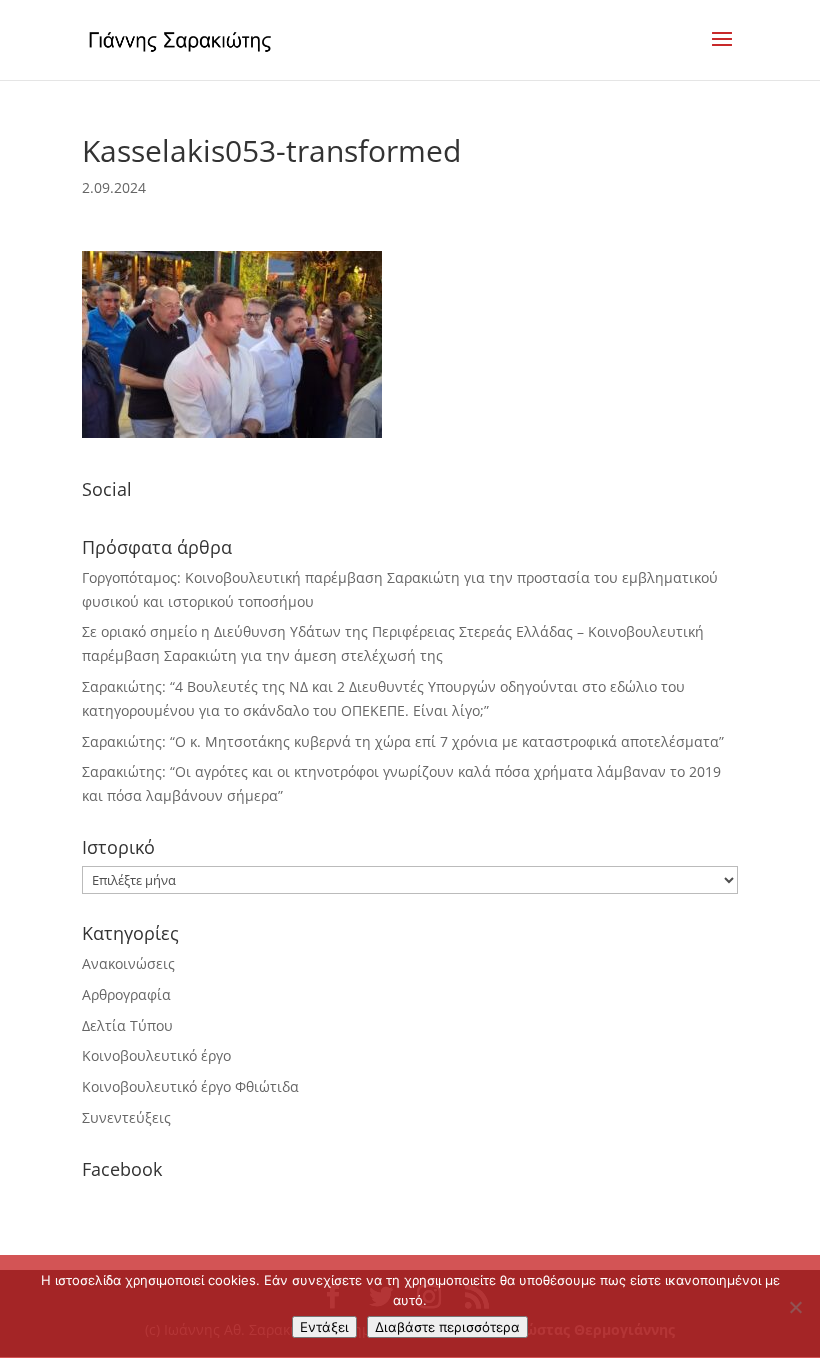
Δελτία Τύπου (127, 1025)
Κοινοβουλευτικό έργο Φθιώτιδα (190, 1086)
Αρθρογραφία (126, 994)
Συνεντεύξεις (126, 1117)
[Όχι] (795, 1307)
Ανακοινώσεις (128, 963)
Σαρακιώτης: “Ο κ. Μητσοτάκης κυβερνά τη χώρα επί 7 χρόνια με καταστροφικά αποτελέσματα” (403, 741)
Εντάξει (324, 1327)
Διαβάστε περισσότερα (447, 1327)
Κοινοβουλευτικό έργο (156, 1055)
